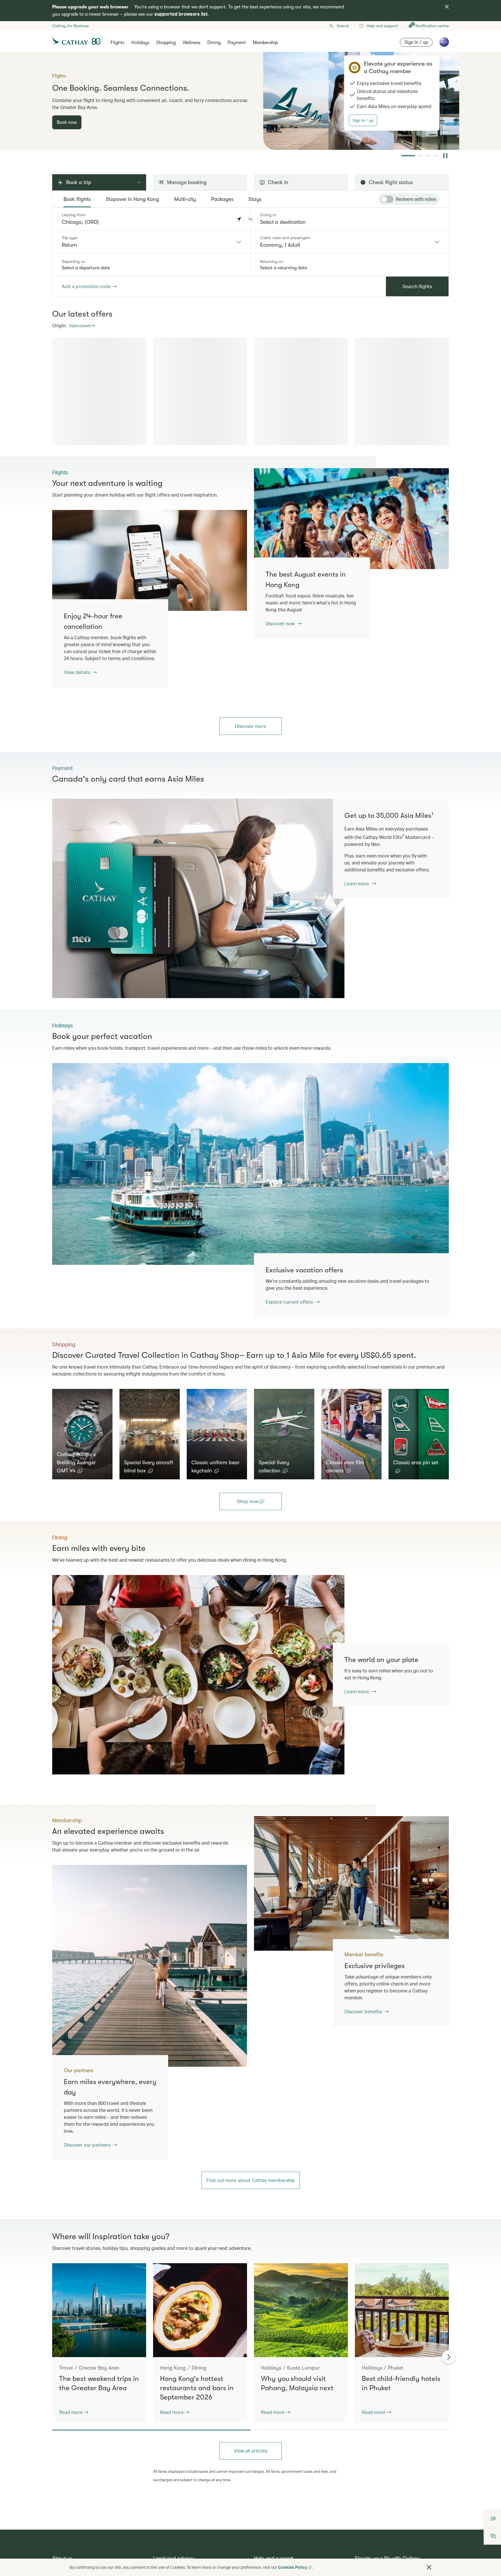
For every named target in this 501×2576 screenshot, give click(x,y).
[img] (447, 7)
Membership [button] (265, 43)
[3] (424, 156)
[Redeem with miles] (387, 199)
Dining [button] (214, 43)
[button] (251, 219)
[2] (412, 156)
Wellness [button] (191, 43)
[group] (251, 101)
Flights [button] (117, 43)
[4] (437, 156)
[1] (404, 156)
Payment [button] (237, 43)
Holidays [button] (140, 43)
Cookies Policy (293, 2567)
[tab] (77, 199)
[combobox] (151, 242)
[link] (351, 519)
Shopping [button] (166, 43)
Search (343, 26)
